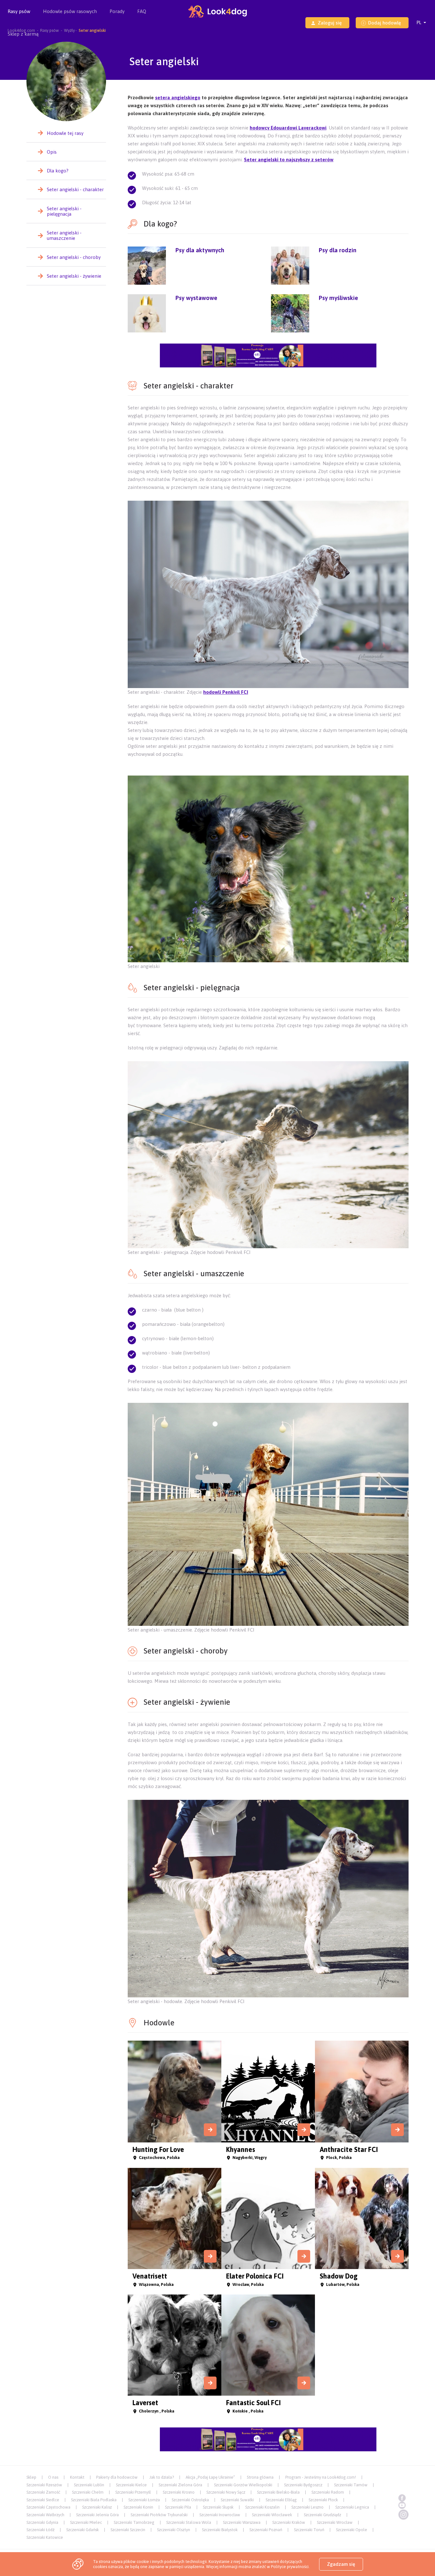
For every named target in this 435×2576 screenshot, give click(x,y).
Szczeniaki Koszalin (262, 2507)
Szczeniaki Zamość (43, 2492)
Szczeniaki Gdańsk (82, 2530)
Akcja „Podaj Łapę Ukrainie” (210, 2477)
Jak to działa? (162, 2477)
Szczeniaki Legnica (352, 2507)
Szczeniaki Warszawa (242, 2522)
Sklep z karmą (23, 34)
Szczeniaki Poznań (266, 2530)
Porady (117, 11)
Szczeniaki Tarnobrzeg (134, 2522)
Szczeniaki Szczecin (128, 2530)
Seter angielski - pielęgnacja (64, 211)
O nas (53, 2477)
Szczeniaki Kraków (289, 2522)
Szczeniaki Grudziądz (322, 2515)
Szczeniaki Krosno (179, 2492)
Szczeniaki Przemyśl (133, 2492)
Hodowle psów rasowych (70, 11)
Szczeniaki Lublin (89, 2485)
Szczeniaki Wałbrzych (45, 2515)
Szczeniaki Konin (138, 2507)
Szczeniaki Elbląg (281, 2500)
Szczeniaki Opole (352, 2530)
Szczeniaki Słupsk (218, 2507)
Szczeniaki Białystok (220, 2530)
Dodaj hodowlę (385, 23)
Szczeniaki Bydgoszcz (303, 2485)
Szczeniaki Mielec (86, 2522)
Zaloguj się (330, 23)
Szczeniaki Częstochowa (48, 2507)
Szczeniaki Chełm (88, 2492)
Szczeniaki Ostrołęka (190, 2500)
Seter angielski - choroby (74, 257)
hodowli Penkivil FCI (226, 692)
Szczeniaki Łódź (40, 2530)
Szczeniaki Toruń (309, 2530)
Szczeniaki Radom (328, 2492)
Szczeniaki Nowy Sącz (226, 2492)
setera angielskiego (178, 97)
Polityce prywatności (290, 2567)
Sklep (31, 2477)
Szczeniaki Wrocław (335, 2522)
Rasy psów (19, 11)
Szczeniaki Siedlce (43, 2500)
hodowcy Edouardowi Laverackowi (288, 128)
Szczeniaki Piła (178, 2507)
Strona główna (260, 2477)
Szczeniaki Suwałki (237, 2500)
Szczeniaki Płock (323, 2500)
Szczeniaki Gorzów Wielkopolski (243, 2485)
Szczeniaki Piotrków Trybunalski (159, 2515)
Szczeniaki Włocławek (272, 2515)
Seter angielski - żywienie (74, 276)
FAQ (142, 11)
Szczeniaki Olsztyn (174, 2530)
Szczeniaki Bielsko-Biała (278, 2492)
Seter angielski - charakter (75, 189)
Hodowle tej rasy (65, 133)
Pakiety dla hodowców (117, 2477)
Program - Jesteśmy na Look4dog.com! (321, 2477)
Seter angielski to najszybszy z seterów (289, 160)
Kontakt (77, 2477)
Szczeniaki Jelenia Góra (97, 2515)
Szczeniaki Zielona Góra (180, 2485)
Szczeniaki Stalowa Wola (189, 2522)
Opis (52, 152)
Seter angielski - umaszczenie (64, 235)
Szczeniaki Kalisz (97, 2507)
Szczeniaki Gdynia (42, 2522)
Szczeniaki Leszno (307, 2507)
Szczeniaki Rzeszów (44, 2485)
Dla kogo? (58, 171)
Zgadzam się (341, 2564)
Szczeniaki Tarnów (351, 2485)
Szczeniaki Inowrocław (220, 2515)
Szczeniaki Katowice (45, 2537)
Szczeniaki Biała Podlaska (94, 2500)
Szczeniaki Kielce (131, 2485)
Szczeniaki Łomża (144, 2500)
